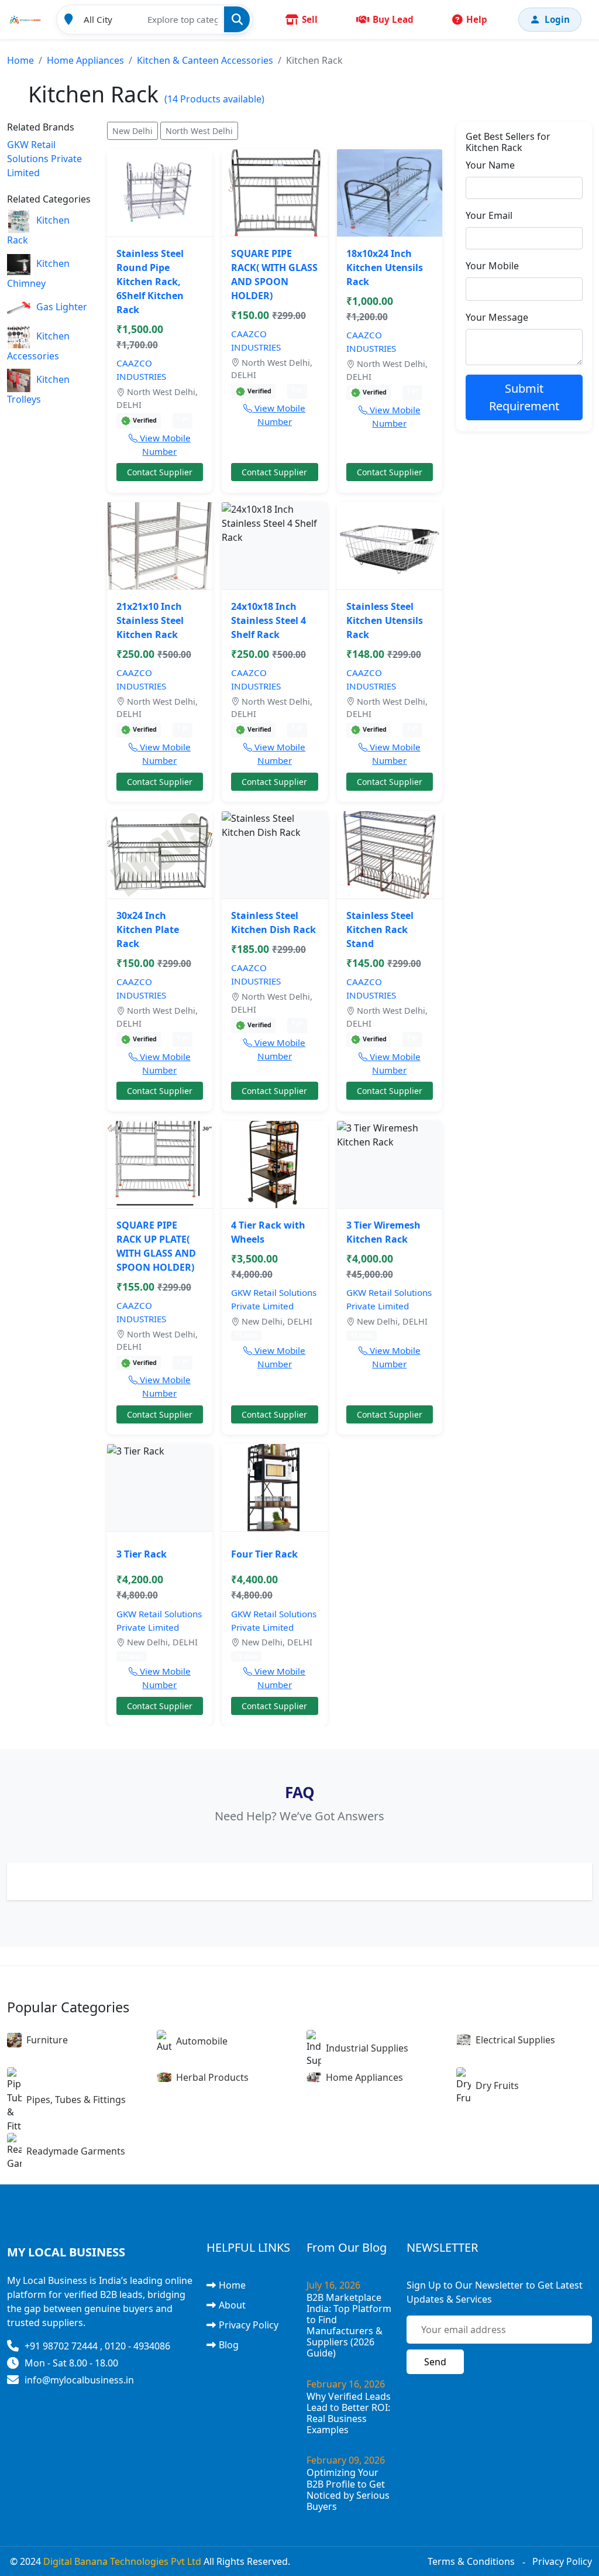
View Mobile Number (164, 445)
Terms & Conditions (471, 2561)
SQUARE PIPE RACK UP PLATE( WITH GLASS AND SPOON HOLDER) (156, 1246)
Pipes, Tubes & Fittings (76, 2100)
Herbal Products (212, 2077)
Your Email (489, 215)
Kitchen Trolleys (38, 389)
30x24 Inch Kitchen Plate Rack (148, 929)
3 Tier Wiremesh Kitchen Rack (383, 1232)
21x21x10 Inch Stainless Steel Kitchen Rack (150, 620)
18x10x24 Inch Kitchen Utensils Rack (385, 267)
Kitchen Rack (38, 230)
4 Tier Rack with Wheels (268, 1232)
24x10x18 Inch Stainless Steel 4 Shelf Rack (268, 620)
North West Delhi (199, 131)
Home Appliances (85, 60)
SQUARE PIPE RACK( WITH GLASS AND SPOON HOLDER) (274, 275)
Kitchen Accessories (38, 346)
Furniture (47, 2040)
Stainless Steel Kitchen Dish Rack (273, 922)
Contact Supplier (160, 472)
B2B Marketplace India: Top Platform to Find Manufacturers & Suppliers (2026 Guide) (349, 2325)
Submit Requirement (524, 397)
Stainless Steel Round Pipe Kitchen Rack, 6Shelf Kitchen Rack (150, 282)
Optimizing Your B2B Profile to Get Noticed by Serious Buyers (348, 2489)
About (232, 2305)
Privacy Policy (249, 2325)
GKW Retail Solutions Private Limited (44, 159)
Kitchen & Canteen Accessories (205, 60)
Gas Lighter (62, 307)
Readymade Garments (76, 2151)
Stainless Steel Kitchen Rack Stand (380, 929)
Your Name (490, 165)
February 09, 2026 (346, 2460)
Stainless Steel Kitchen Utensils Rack (385, 620)
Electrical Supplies (515, 2040)
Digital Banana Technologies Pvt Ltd (122, 2561)
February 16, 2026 (346, 2384)
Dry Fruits (497, 2086)
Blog (229, 2345)
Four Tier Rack (264, 1554)
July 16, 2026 (333, 2285)
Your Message (497, 317)
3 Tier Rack (142, 1554)
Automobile (202, 2041)
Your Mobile (492, 266)
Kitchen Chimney (38, 273)
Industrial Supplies (367, 2048)
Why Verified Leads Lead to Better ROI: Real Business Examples (349, 2413)
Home (20, 60)
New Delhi (132, 131)
